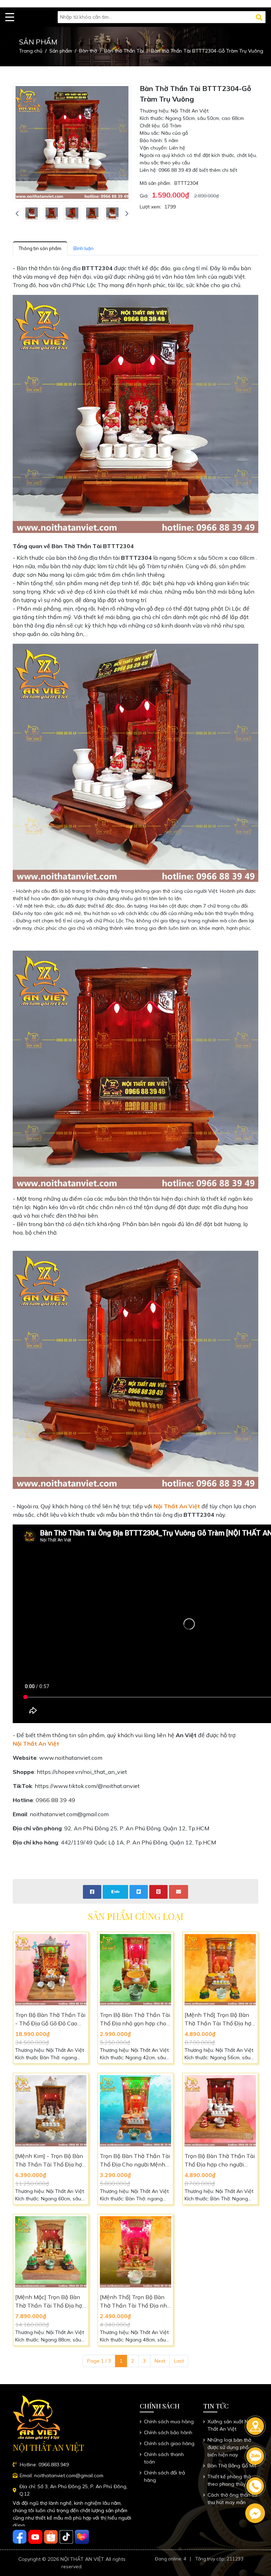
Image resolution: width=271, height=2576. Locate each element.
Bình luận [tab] (83, 248)
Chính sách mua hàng (169, 2422)
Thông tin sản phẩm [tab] (40, 248)
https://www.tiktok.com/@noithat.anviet (87, 1786)
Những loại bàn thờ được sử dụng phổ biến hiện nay (229, 2447)
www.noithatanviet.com (71, 1758)
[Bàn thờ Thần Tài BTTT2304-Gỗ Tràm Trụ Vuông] (32, 213)
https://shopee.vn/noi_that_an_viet (82, 1772)
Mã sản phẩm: (155, 183)
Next (160, 2361)
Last (179, 2361)
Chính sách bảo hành (168, 2432)
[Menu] (10, 17)
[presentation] (17, 214)
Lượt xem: (150, 207)
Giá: (144, 196)
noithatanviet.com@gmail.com (69, 1814)
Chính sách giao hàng (169, 2443)
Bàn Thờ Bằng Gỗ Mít (232, 2466)
